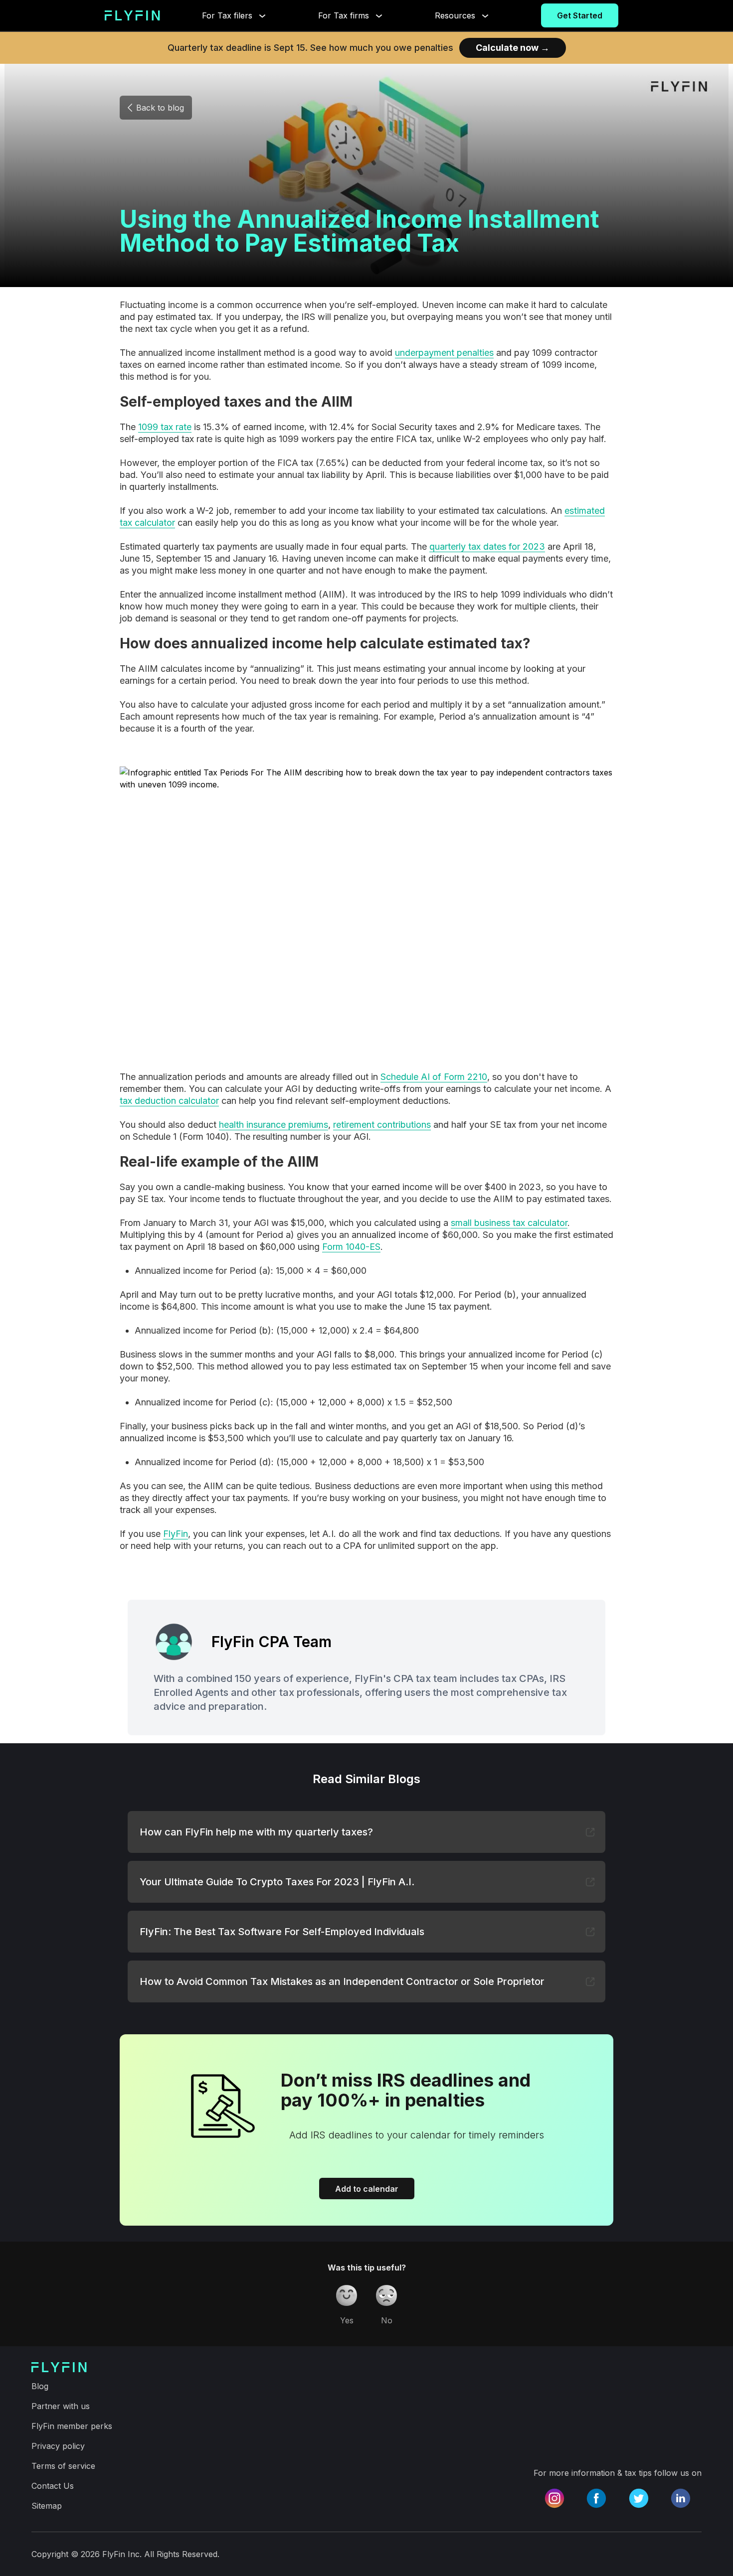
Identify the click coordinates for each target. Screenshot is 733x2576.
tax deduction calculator (169, 1101)
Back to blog (160, 108)
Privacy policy (58, 2446)
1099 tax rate (165, 427)
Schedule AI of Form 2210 (434, 1077)
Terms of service (63, 2466)
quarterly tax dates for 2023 (487, 546)
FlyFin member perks (72, 2426)
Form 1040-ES (351, 1247)
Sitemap (47, 2506)
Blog (40, 2386)
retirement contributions (382, 1125)
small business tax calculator (509, 1223)
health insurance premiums (274, 1125)
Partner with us (61, 2406)
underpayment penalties (444, 353)
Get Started (580, 15)
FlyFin (176, 1534)
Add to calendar (367, 2189)
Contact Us (53, 2486)
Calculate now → (513, 48)
